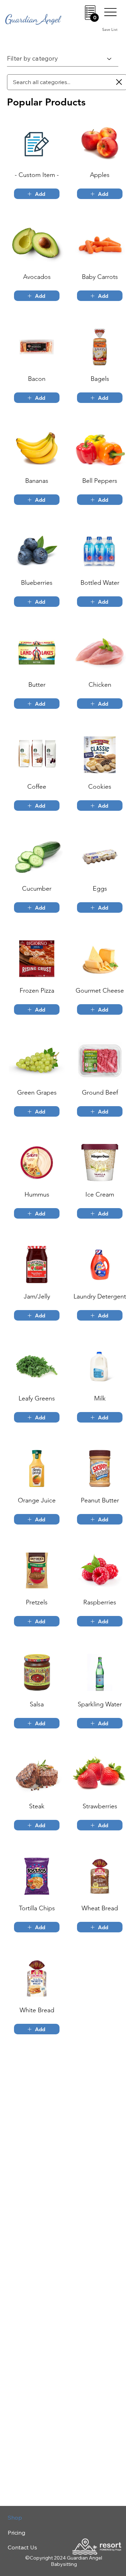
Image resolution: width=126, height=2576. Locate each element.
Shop (15, 2517)
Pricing (16, 2533)
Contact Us (22, 2547)
